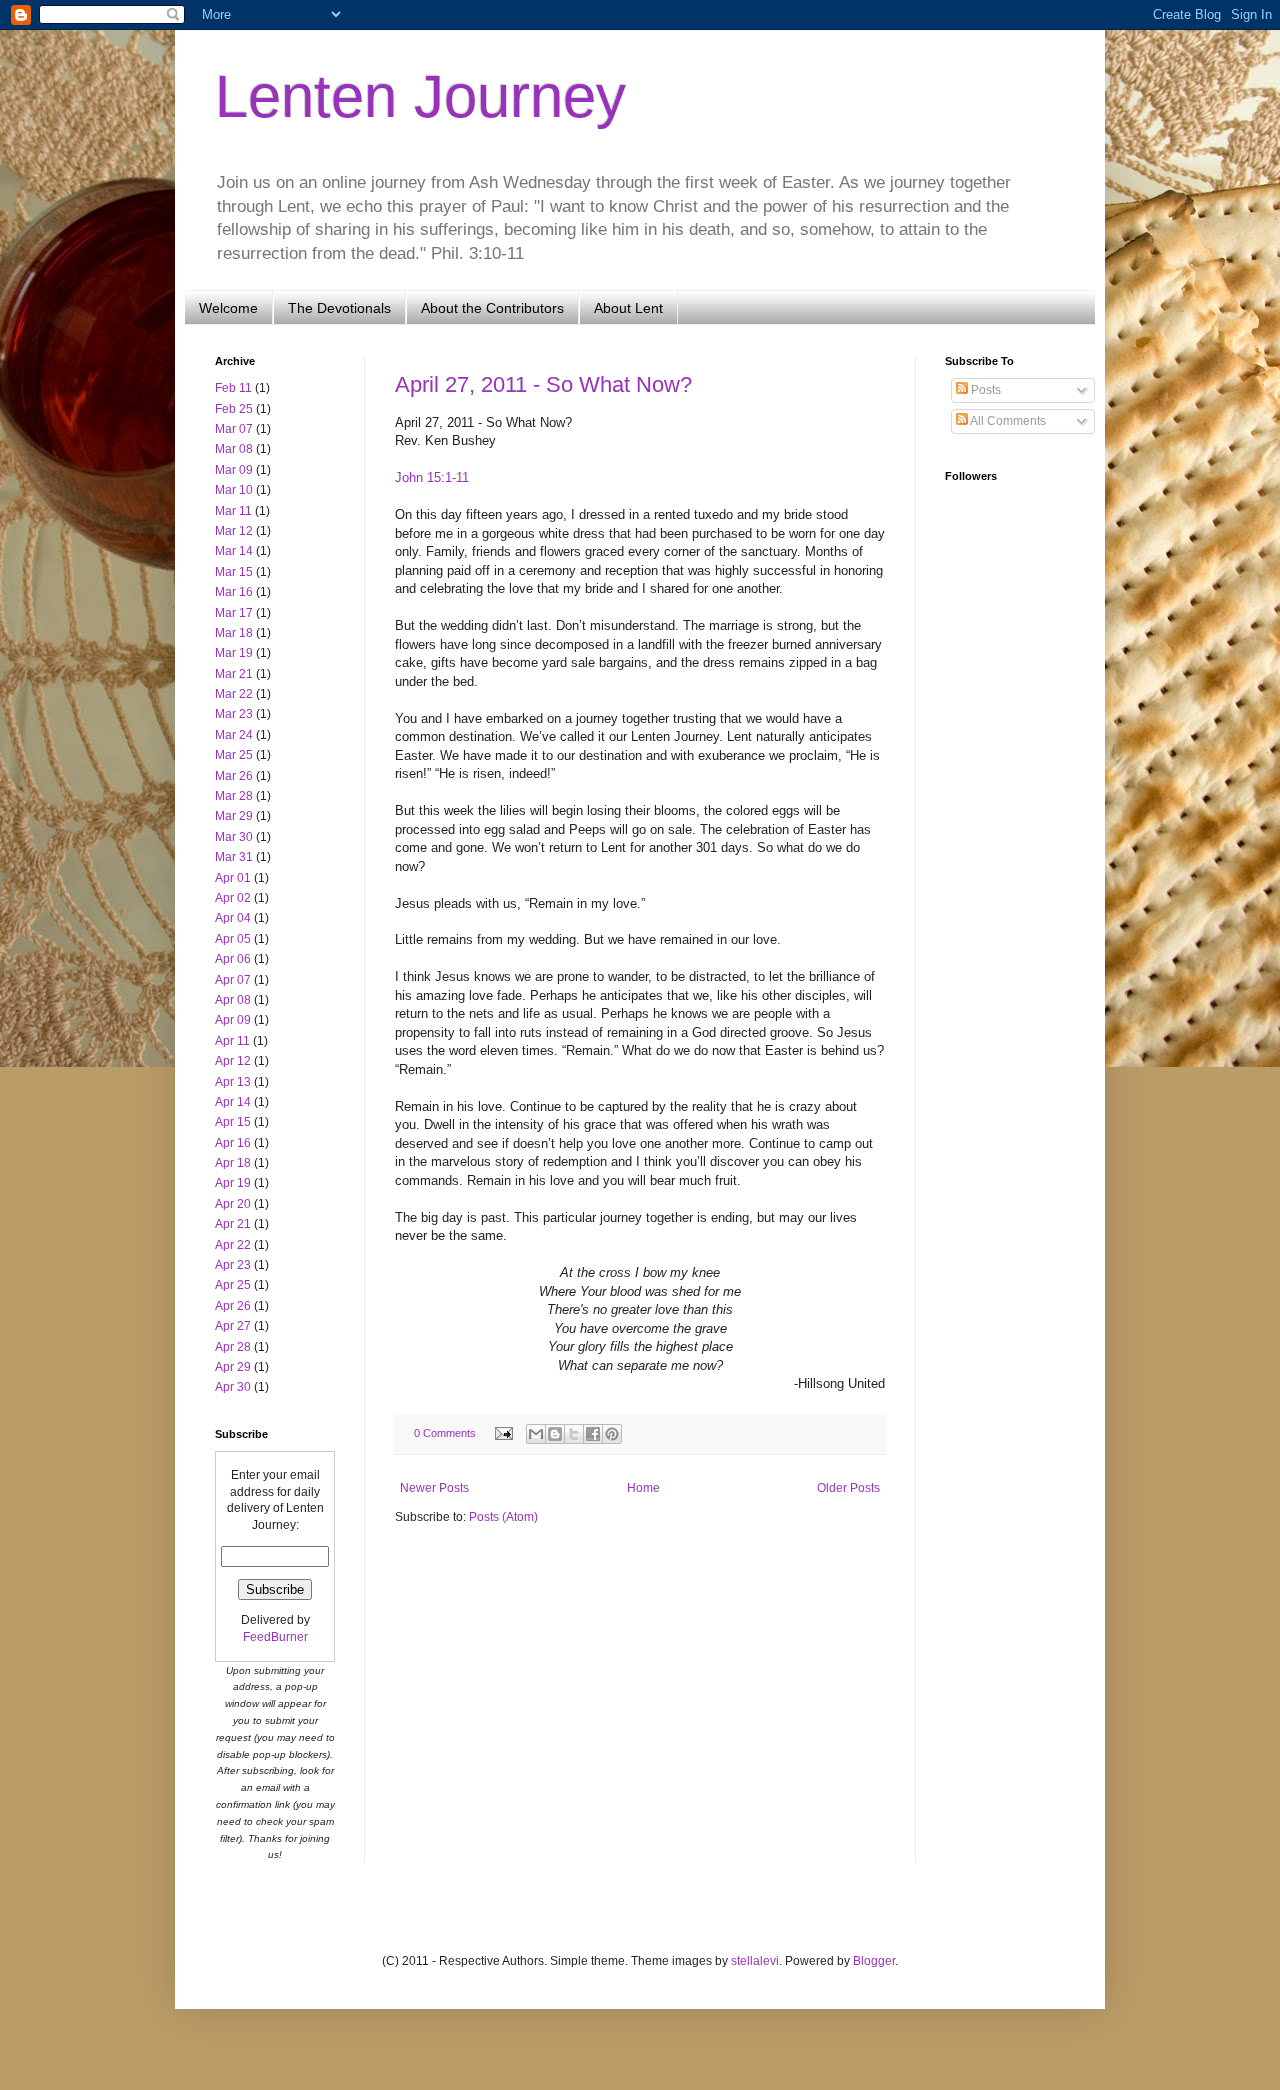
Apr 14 (233, 1102)
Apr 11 (232, 1041)
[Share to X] (574, 1434)
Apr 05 (233, 939)
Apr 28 (233, 1347)
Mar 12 (234, 531)
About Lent (628, 308)
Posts (984, 390)
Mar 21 (234, 674)
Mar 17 (234, 613)
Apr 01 (233, 878)
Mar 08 (234, 449)
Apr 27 (233, 1326)
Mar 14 (234, 551)
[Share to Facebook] (593, 1434)
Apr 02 (233, 898)
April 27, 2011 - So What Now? (543, 384)
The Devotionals (339, 308)
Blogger (874, 1961)
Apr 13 (233, 1082)
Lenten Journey (420, 96)
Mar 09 (234, 470)
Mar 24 (234, 735)
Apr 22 (233, 1245)
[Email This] (536, 1434)
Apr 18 (233, 1163)
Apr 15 (233, 1122)
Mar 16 (234, 592)
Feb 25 (234, 409)
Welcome (228, 308)
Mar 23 (234, 714)
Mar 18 (234, 633)
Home (643, 1488)
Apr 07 (233, 980)
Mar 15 (234, 572)
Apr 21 (233, 1224)
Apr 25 (233, 1285)
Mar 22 (234, 694)
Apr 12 (233, 1061)
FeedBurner (275, 1637)
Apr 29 (233, 1367)
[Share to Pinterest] (612, 1434)
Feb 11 (233, 388)
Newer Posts (434, 1488)
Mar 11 (233, 511)
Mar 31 (234, 857)
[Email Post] (503, 1433)
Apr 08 (233, 1000)
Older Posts (848, 1488)
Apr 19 (233, 1183)
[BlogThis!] (555, 1434)
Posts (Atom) (503, 1517)
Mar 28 (234, 796)
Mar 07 (234, 429)
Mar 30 (234, 837)
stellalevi (755, 1961)
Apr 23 (233, 1265)
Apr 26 (233, 1306)
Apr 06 (233, 959)
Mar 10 (234, 490)
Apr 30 (233, 1387)
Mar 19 (234, 653)
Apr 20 (233, 1204)
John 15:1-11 (432, 477)
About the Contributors (492, 308)
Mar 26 (234, 776)
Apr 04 (233, 918)
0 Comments (445, 1433)
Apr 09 (233, 1020)
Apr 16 (233, 1143)
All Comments (1007, 421)
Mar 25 (234, 755)
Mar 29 (234, 816)
